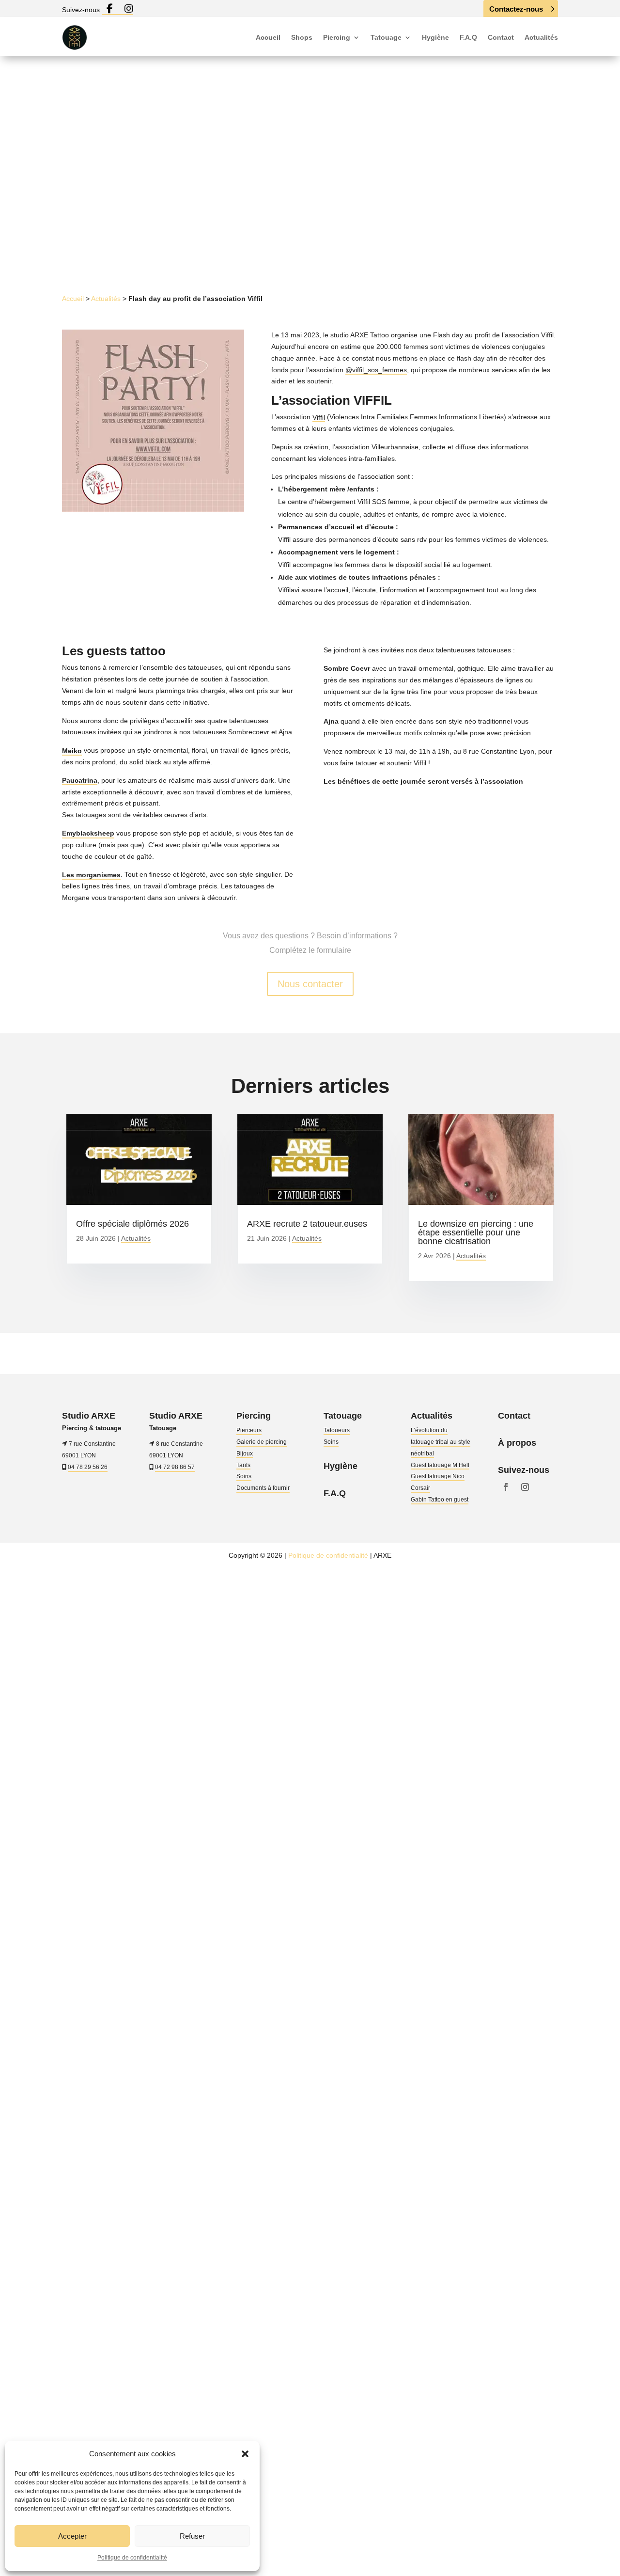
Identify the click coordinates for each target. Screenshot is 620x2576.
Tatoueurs (337, 1430)
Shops (302, 37)
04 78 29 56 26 (88, 1467)
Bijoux (245, 1454)
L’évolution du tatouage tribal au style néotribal (441, 1442)
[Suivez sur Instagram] (323, 234)
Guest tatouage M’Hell (440, 1465)
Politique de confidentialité (132, 2558)
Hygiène (435, 37)
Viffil (319, 417)
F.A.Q (468, 37)
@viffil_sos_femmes (376, 370)
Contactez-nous (516, 9)
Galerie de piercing (262, 1442)
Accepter (72, 2536)
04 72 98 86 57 (175, 1467)
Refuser (192, 2536)
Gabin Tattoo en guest (440, 1500)
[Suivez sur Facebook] (304, 234)
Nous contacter (310, 984)
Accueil (268, 37)
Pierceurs (249, 1430)
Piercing (337, 37)
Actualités (541, 37)
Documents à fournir (263, 1488)
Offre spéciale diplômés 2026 (132, 1224)
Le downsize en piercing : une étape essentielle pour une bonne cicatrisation (476, 1233)
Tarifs (243, 1465)
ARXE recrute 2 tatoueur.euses (307, 1224)
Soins (244, 1476)
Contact (501, 37)
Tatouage (386, 37)
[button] (245, 2454)
